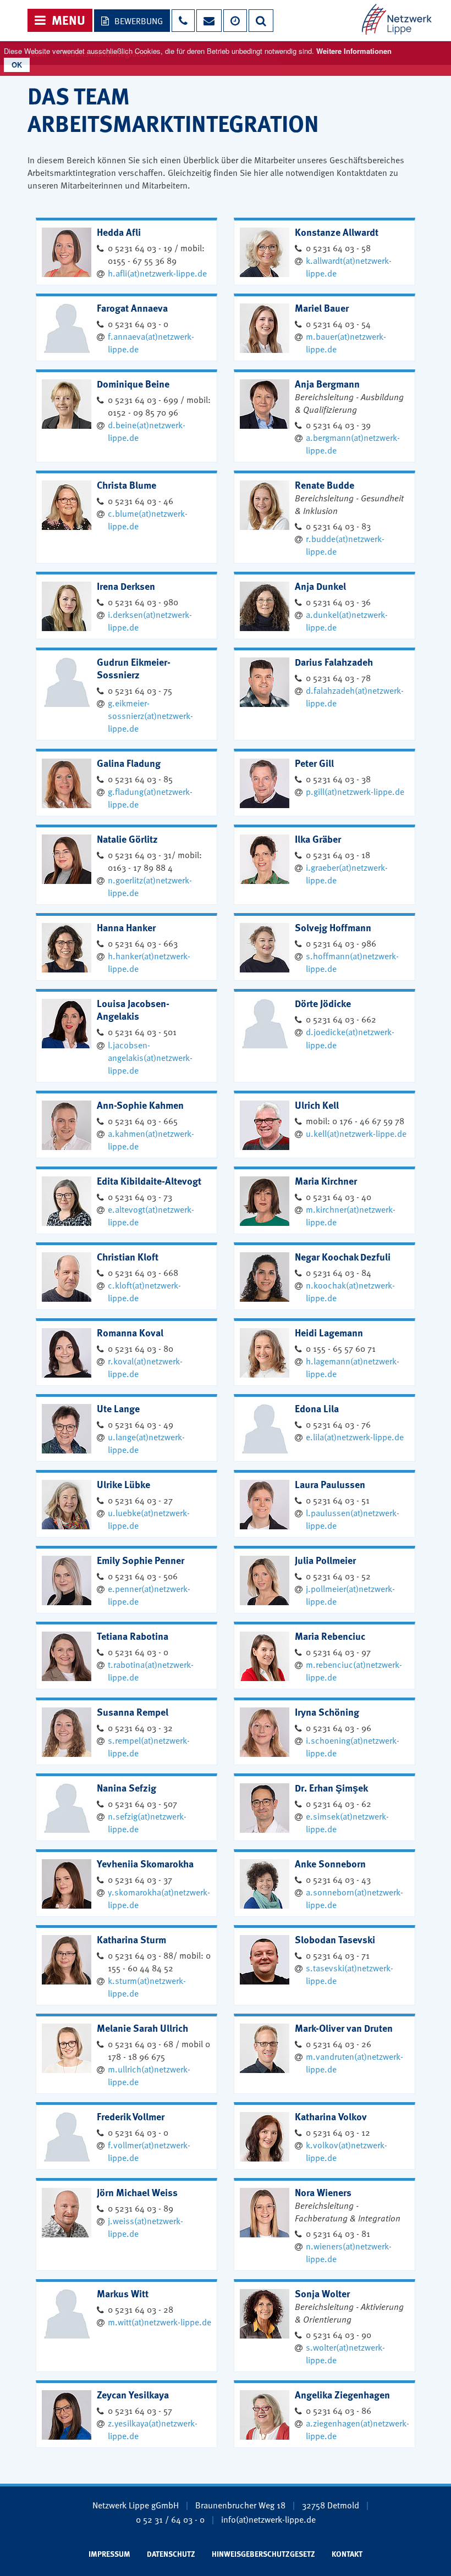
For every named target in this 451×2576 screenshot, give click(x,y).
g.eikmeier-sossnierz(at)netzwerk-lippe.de (150, 715)
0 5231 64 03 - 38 (338, 778)
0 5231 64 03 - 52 (338, 1576)
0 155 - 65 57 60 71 (341, 1348)
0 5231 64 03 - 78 (338, 677)
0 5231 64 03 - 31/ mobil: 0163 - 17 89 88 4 (155, 861)
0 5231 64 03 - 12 (338, 2132)
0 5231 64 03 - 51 (338, 1500)
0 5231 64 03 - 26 (339, 2043)
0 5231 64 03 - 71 (338, 1955)
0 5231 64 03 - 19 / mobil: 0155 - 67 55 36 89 (156, 254)
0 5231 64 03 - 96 (339, 1727)
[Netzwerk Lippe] (397, 18)
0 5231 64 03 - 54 (338, 323)
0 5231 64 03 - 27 (140, 1500)
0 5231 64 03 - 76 (338, 1424)
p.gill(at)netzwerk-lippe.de (355, 791)
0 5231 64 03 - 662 (341, 1019)
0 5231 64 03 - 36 (338, 601)
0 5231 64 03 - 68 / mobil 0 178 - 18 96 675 (159, 2050)
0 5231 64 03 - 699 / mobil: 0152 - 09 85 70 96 (159, 405)
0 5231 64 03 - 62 (339, 1803)
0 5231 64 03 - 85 (140, 778)
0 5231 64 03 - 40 (339, 1196)
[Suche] (261, 21)
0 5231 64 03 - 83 (338, 526)
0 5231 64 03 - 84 (339, 1272)
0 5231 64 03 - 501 (142, 1031)
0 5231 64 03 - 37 (140, 1879)
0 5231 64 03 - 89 (141, 2208)
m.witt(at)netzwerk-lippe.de (159, 2321)
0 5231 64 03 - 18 (338, 854)
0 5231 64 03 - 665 (143, 1120)
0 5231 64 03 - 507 (142, 1803)
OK (17, 65)
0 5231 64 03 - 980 (143, 601)
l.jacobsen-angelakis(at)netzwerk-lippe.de (150, 1057)
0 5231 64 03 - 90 (339, 2334)
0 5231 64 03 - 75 (140, 690)
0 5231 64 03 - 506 (143, 1576)
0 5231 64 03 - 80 (141, 1348)
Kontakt (347, 2553)
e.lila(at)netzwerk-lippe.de (355, 1436)
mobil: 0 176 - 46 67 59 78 (355, 1120)
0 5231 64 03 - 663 (143, 943)
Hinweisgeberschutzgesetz (263, 2553)
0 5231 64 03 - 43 (338, 1879)
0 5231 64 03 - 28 (141, 2309)
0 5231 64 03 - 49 (141, 1424)
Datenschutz (171, 2553)
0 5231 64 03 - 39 (338, 424)
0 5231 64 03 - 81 (338, 2233)
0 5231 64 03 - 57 (140, 2410)
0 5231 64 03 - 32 (140, 1727)
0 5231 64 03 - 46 (141, 500)
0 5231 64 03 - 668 (143, 1272)
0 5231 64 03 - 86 (339, 2410)
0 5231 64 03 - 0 (138, 323)
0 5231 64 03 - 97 (338, 1651)
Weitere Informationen (354, 51)
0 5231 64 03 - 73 (140, 1196)
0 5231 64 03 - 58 (338, 247)
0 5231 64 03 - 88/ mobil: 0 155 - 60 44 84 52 (159, 1961)
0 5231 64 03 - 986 (341, 943)
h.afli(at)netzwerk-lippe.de (157, 273)
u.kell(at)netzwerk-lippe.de (356, 1133)
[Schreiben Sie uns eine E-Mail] (208, 21)
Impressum (109, 2553)
